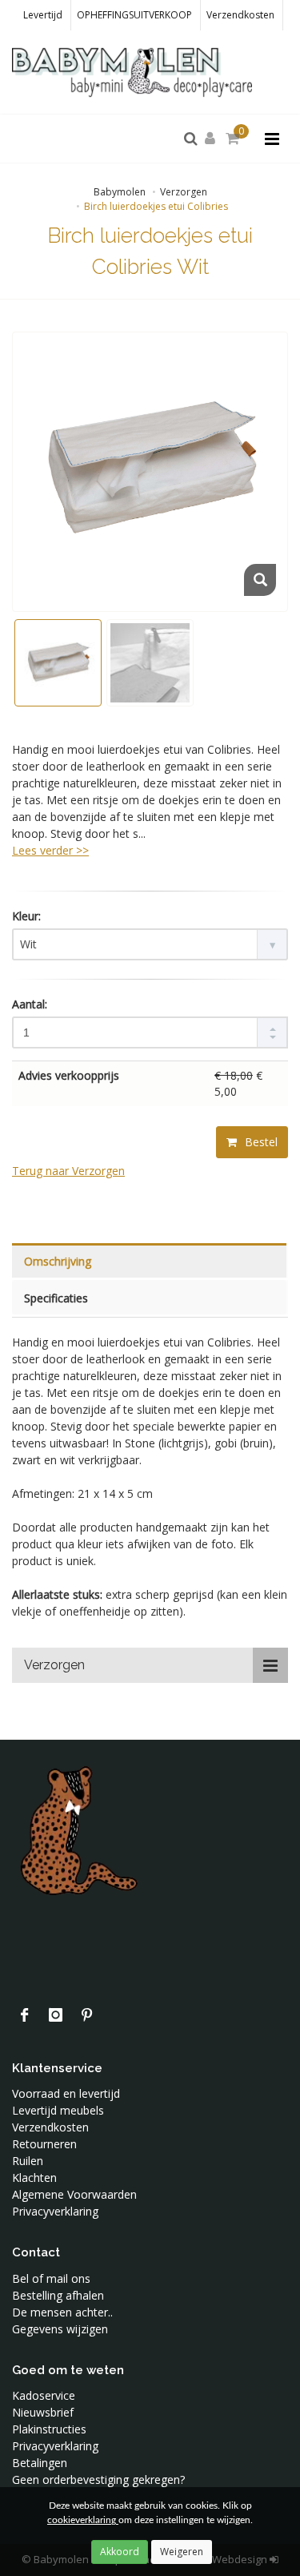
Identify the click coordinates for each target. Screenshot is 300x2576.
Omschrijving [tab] (58, 1261)
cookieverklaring (83, 2520)
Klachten (34, 2178)
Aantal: (30, 1004)
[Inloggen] (213, 139)
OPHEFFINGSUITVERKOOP (134, 15)
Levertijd (43, 15)
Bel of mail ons (51, 2278)
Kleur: (26, 916)
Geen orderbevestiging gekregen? (98, 2479)
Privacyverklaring (55, 2211)
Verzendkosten (240, 15)
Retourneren (44, 2144)
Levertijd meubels (58, 2110)
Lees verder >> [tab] (50, 850)
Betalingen (40, 2463)
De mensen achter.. (62, 2312)
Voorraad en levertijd (66, 2093)
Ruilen (28, 2161)
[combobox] (150, 944)
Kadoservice (44, 2395)
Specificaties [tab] (56, 1298)
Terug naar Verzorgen (68, 1171)
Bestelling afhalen (58, 2295)
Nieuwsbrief (43, 2412)
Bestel (260, 1142)
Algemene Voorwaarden (74, 2194)
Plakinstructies (49, 2429)
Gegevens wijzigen (60, 2329)
